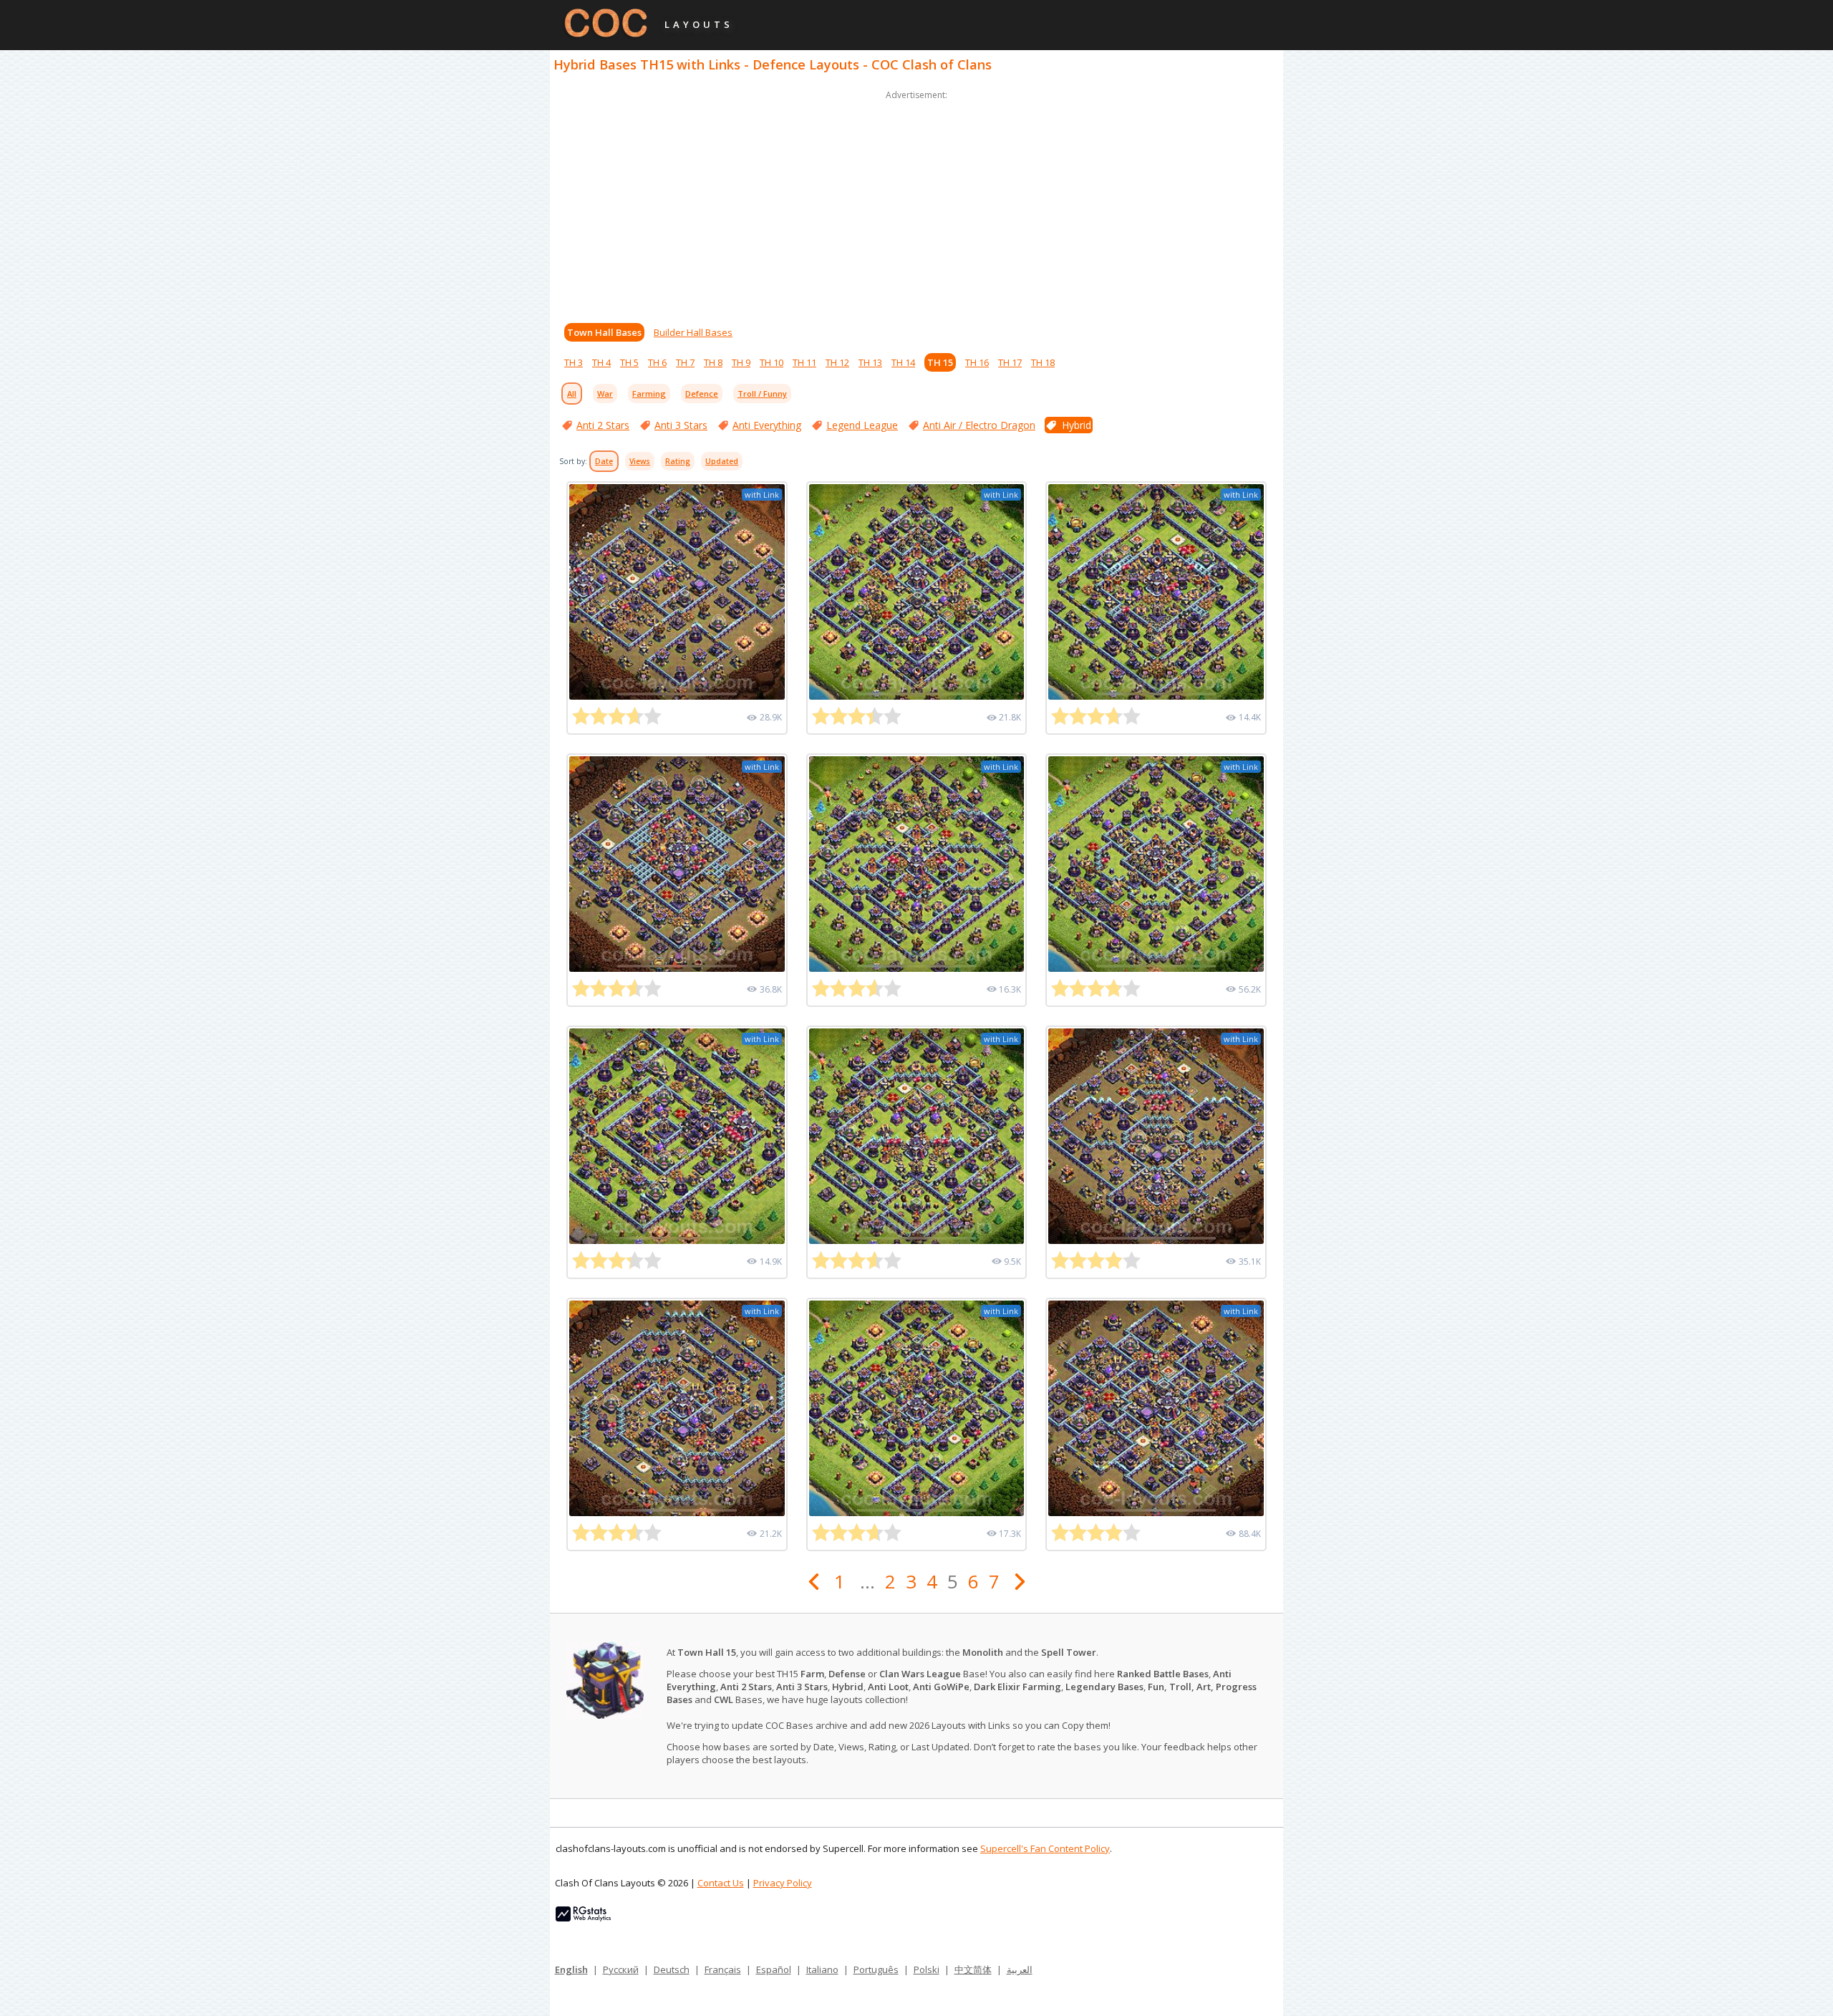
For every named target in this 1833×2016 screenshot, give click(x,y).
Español (774, 1969)
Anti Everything (767, 425)
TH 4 (601, 362)
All (572, 394)
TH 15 (940, 362)
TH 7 (685, 362)
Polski (927, 1969)
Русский (621, 1969)
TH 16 (977, 362)
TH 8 (713, 362)
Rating (678, 461)
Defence (702, 394)
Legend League (862, 425)
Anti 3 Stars (681, 425)
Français (723, 1969)
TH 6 (657, 362)
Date (604, 461)
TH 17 (1010, 362)
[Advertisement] (916, 203)
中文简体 (973, 1969)
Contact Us (721, 1883)
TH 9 (741, 362)
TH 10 (772, 362)
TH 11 (804, 362)
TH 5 (629, 362)
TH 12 (837, 362)
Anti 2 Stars (603, 425)
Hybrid (1077, 425)
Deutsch (672, 1969)
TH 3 (574, 362)
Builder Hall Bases (693, 332)
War (605, 394)
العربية (1020, 1969)
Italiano (822, 1969)
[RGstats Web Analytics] (583, 1918)
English (571, 1969)
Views (640, 461)
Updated (722, 461)
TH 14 (903, 362)
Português (876, 1969)
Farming (649, 394)
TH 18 (1043, 362)
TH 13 (870, 362)
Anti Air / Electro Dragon (979, 425)
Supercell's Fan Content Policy (1045, 1848)
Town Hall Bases (604, 332)
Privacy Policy (783, 1883)
